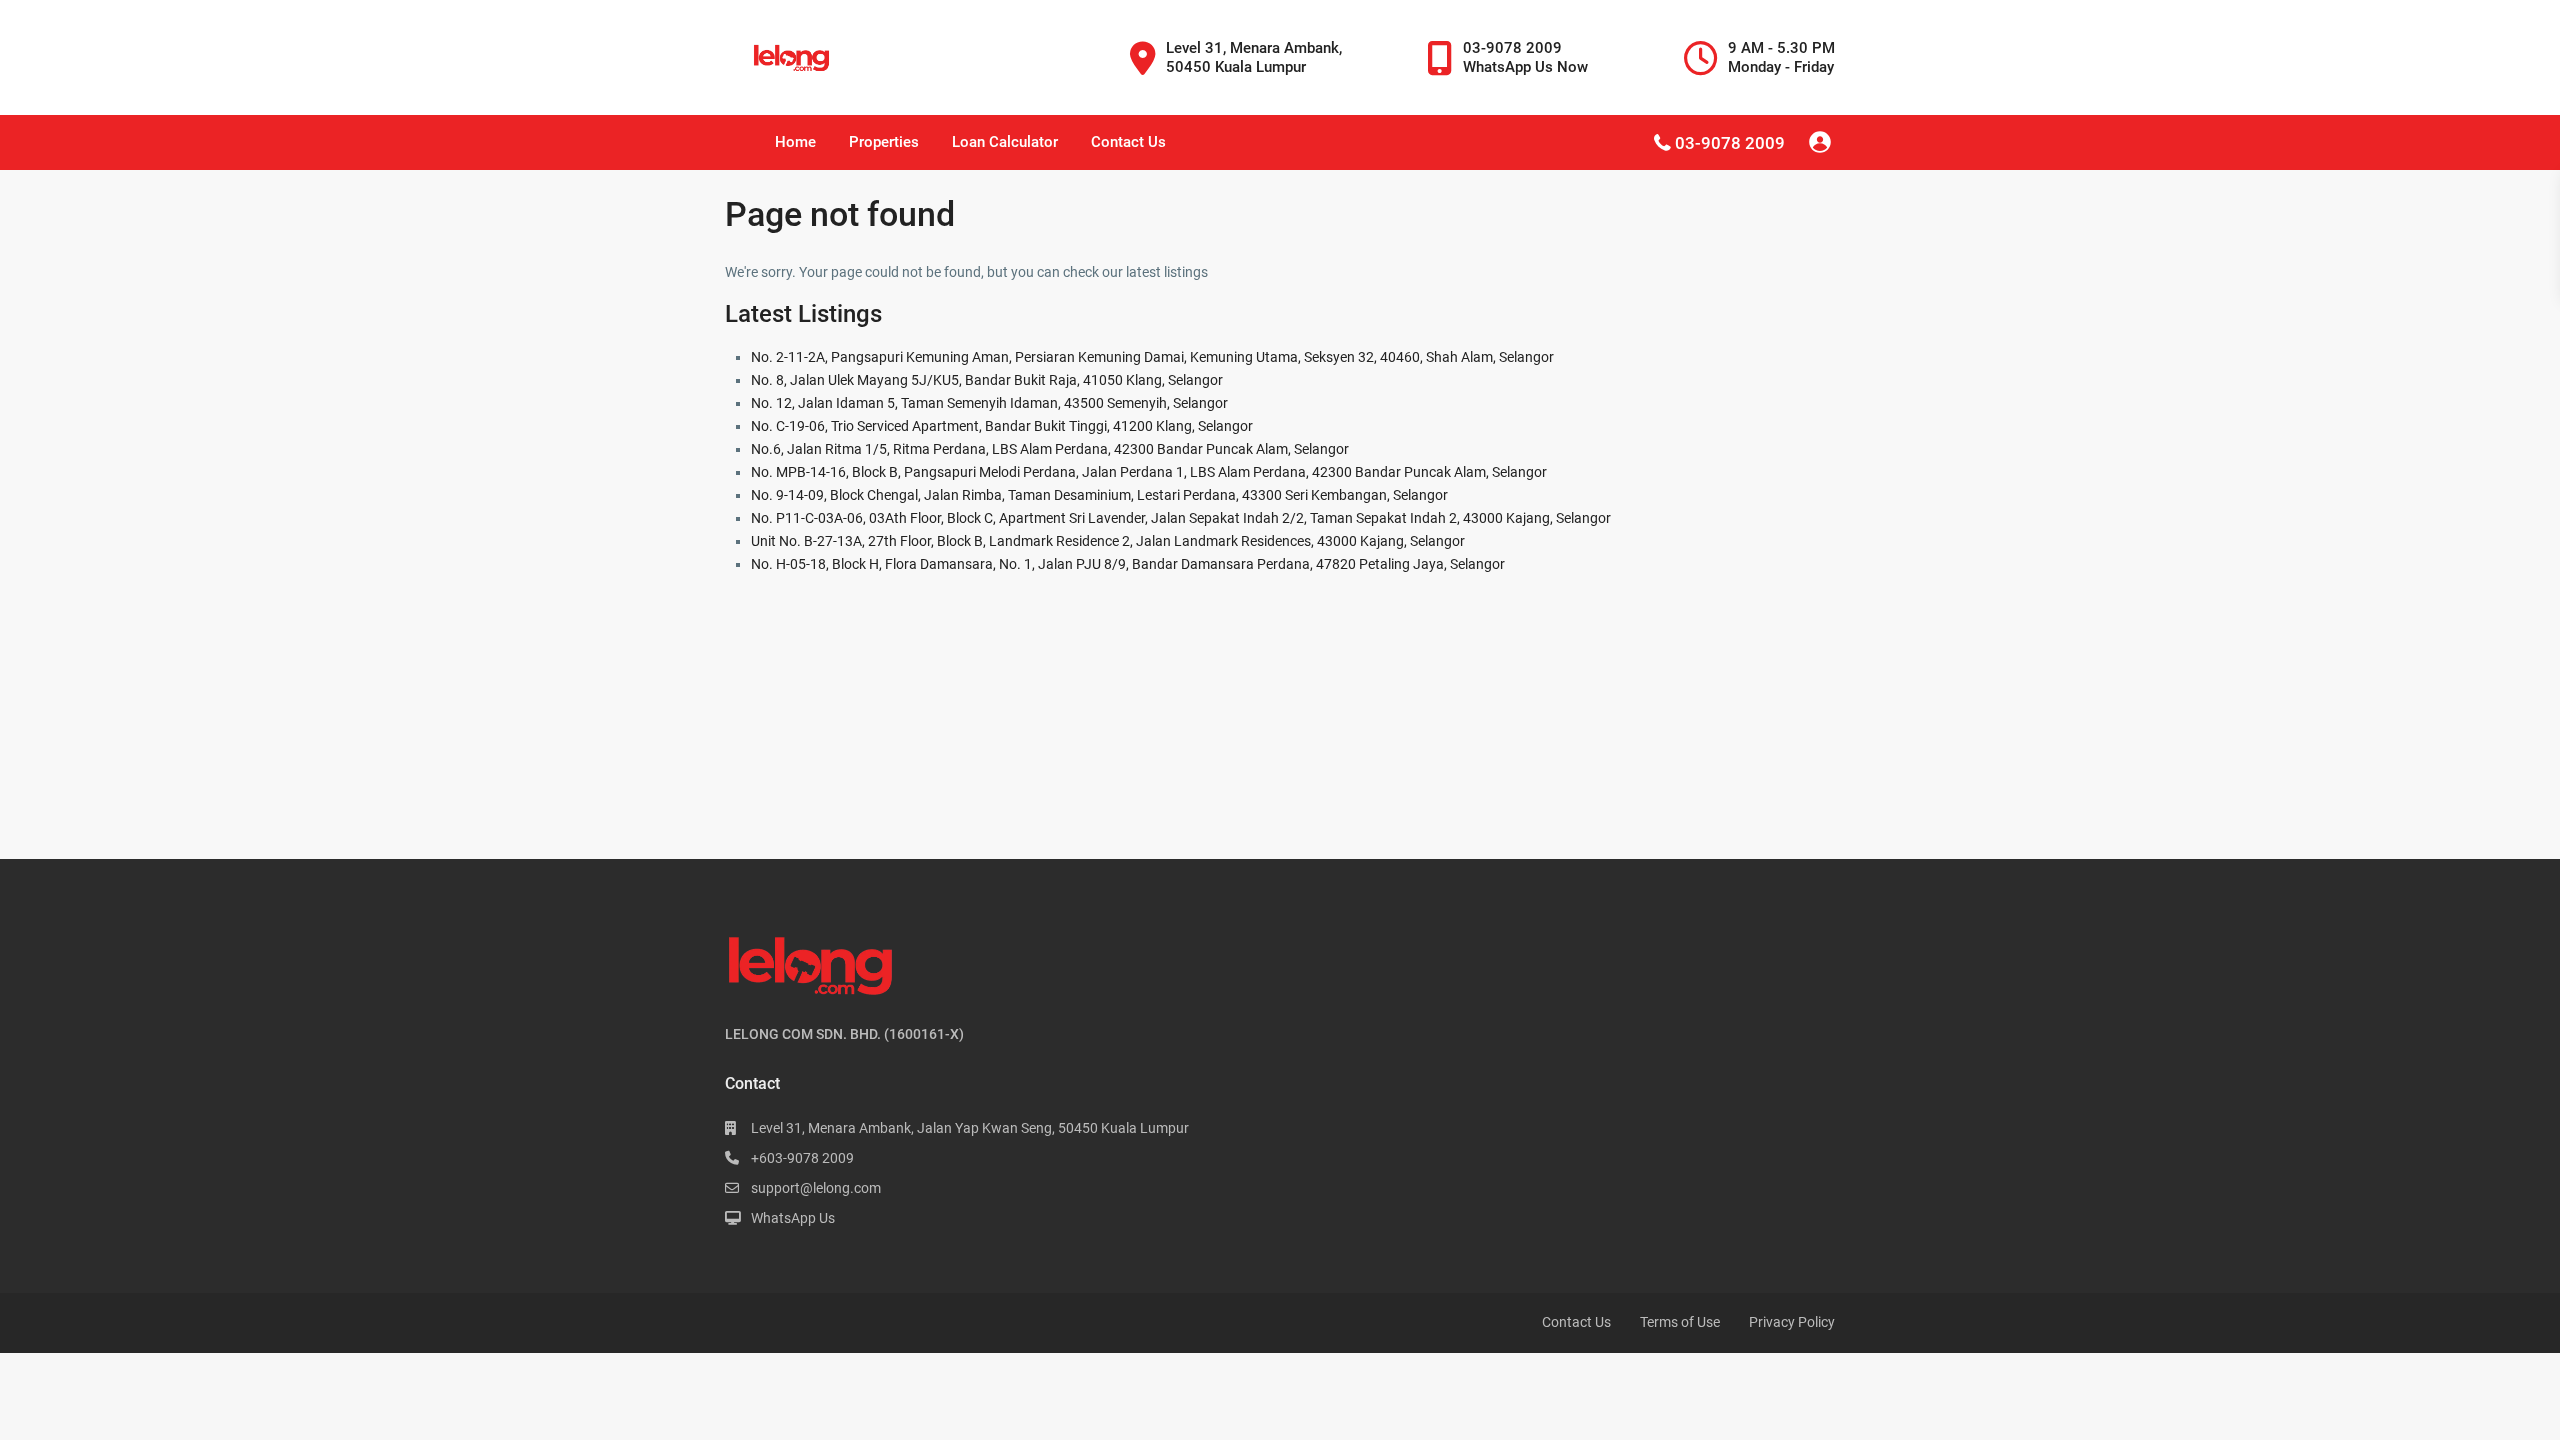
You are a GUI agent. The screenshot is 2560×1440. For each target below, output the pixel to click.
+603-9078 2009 (802, 1158)
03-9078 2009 (1730, 143)
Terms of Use (1680, 1322)
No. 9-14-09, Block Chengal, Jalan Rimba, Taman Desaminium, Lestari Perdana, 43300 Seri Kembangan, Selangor (1099, 495)
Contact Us (1128, 142)
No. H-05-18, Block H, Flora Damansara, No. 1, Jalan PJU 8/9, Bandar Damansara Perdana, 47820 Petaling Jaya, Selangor (1128, 564)
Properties (884, 142)
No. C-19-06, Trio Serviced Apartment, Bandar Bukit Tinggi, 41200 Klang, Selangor (1002, 426)
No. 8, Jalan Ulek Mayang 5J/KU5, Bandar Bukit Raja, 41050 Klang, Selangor (987, 380)
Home (795, 142)
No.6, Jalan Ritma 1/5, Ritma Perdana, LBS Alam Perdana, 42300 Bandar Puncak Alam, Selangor (1050, 449)
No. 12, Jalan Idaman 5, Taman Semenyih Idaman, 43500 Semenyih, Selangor (989, 403)
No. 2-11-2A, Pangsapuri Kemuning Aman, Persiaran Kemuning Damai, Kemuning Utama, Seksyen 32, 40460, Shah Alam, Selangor (1152, 357)
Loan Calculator (1005, 142)
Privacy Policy (1792, 1322)
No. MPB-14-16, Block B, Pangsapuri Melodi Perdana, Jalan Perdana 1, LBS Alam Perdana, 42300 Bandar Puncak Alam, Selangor (1149, 472)
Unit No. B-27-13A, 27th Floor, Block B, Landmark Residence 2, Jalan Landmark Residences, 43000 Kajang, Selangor (1108, 541)
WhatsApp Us (793, 1218)
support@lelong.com (816, 1188)
